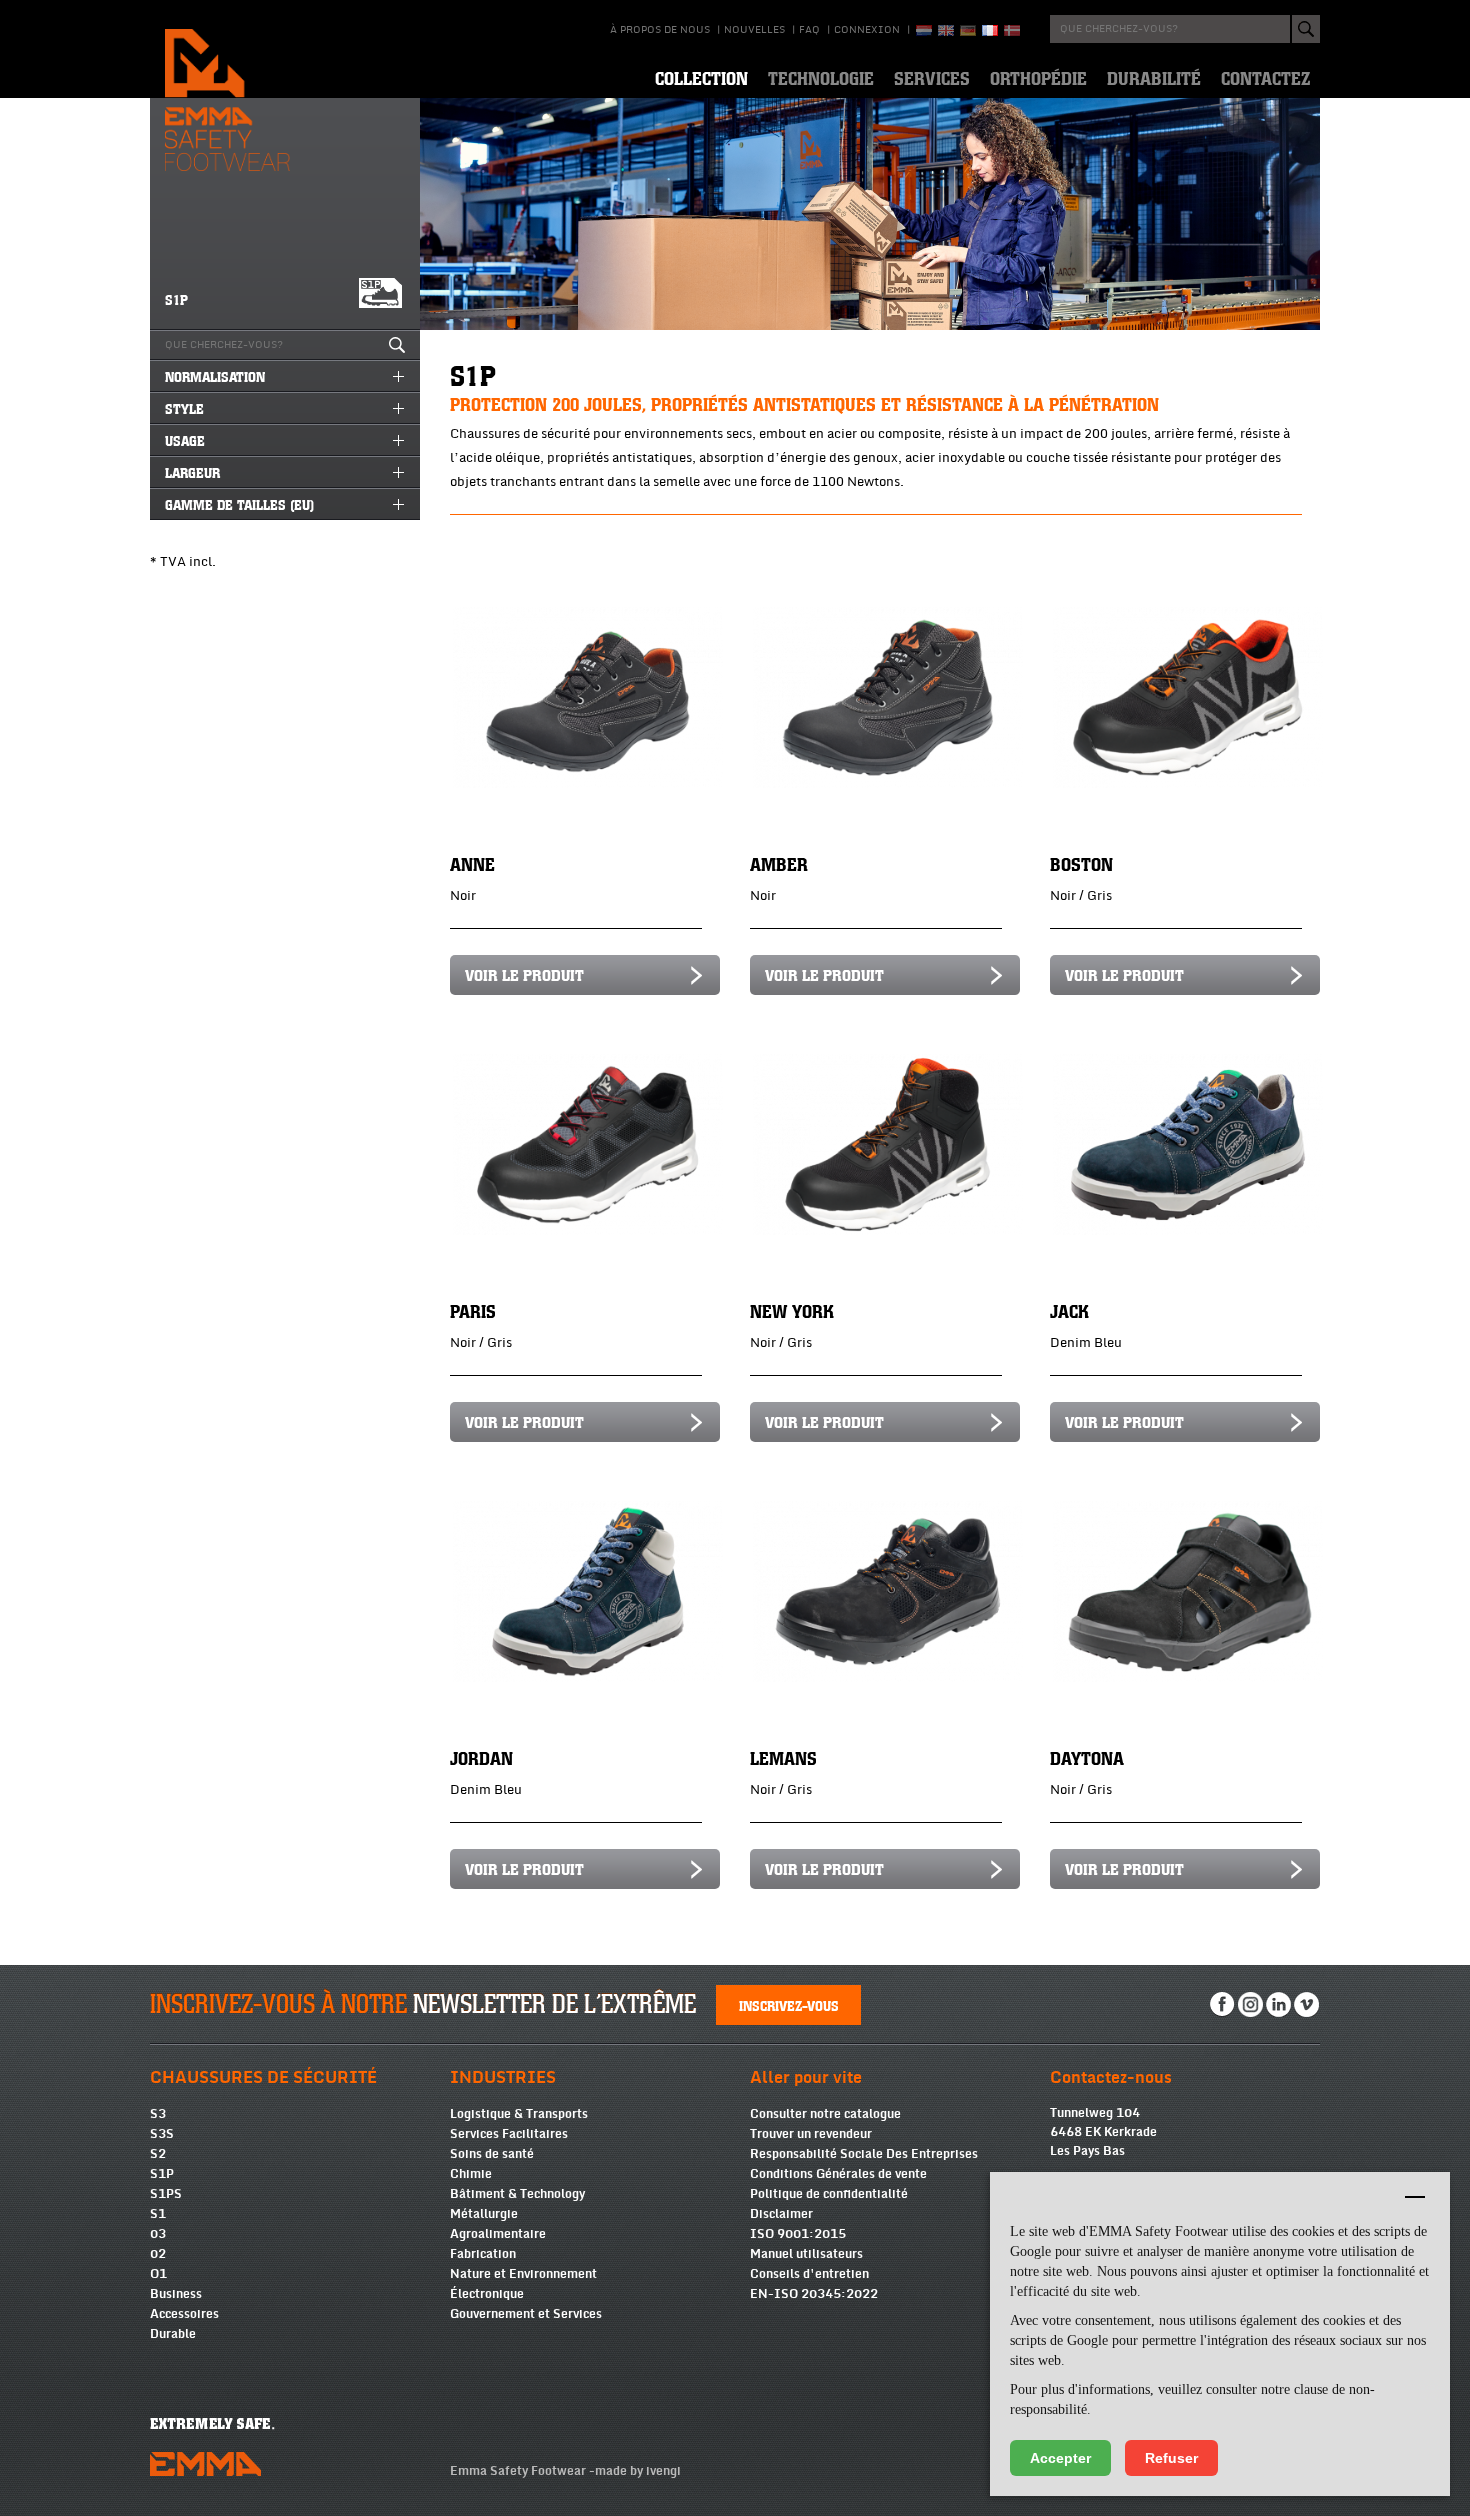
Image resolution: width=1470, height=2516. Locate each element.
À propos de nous (660, 30)
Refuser (1171, 2458)
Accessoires (184, 2314)
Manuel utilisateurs (806, 2254)
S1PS (166, 2194)
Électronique (487, 2294)
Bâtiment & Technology (517, 2194)
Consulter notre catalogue (825, 2114)
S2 (158, 2154)
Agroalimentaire (498, 2234)
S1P (162, 2174)
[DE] (968, 30)
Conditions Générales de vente (838, 2174)
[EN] (946, 30)
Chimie (471, 2174)
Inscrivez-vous (789, 2005)
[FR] (990, 30)
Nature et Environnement (523, 2274)
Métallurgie (484, 2214)
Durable (173, 2334)
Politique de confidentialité (829, 2194)
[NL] (924, 30)
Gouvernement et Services (526, 2314)
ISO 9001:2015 (798, 2234)
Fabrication (483, 2254)
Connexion (867, 30)
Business (176, 2294)
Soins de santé (492, 2154)
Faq (809, 30)
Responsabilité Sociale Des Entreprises (864, 2154)
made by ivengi (638, 2471)
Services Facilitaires (509, 2134)
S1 (158, 2214)
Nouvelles (754, 30)
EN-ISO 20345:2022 (814, 2294)
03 (158, 2234)
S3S (162, 2134)
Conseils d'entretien (809, 2274)
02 (158, 2254)
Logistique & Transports (519, 2114)
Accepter (1060, 2458)
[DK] (1012, 30)
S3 (158, 2114)
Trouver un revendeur (811, 2134)
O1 (158, 2274)
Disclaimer (781, 2214)
